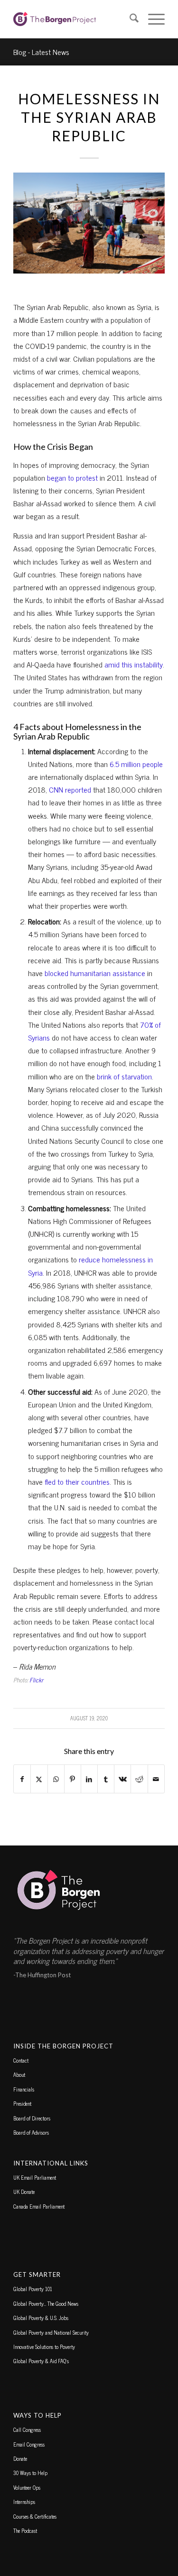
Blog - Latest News (41, 52)
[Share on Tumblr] (106, 1779)
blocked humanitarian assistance (95, 973)
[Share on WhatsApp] (56, 1779)
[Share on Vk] (122, 1779)
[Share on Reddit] (139, 1779)
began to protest (72, 477)
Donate (20, 2458)
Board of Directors (32, 2118)
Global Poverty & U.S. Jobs (41, 2318)
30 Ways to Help (30, 2473)
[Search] (129, 19)
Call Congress (27, 2430)
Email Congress (29, 2444)
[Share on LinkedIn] (89, 1779)
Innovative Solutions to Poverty (44, 2347)
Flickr (36, 1680)
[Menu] (152, 19)
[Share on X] (39, 1779)
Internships (24, 2502)
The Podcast (25, 2530)
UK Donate (24, 2192)
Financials (24, 2089)
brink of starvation (124, 1076)
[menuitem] (129, 19)
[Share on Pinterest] (73, 1779)
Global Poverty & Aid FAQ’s (41, 2361)
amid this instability (134, 664)
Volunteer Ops (27, 2487)
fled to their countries (77, 1481)
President (22, 2103)
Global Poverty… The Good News (46, 2303)
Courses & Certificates (35, 2516)
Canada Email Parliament (39, 2206)
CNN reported (69, 789)
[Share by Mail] (156, 1779)
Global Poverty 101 (33, 2289)
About (19, 2074)
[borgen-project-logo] (74, 19)
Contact (21, 2060)
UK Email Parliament (35, 2177)
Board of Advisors (31, 2132)
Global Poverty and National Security (51, 2332)
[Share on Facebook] (22, 1779)
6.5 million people (136, 764)
